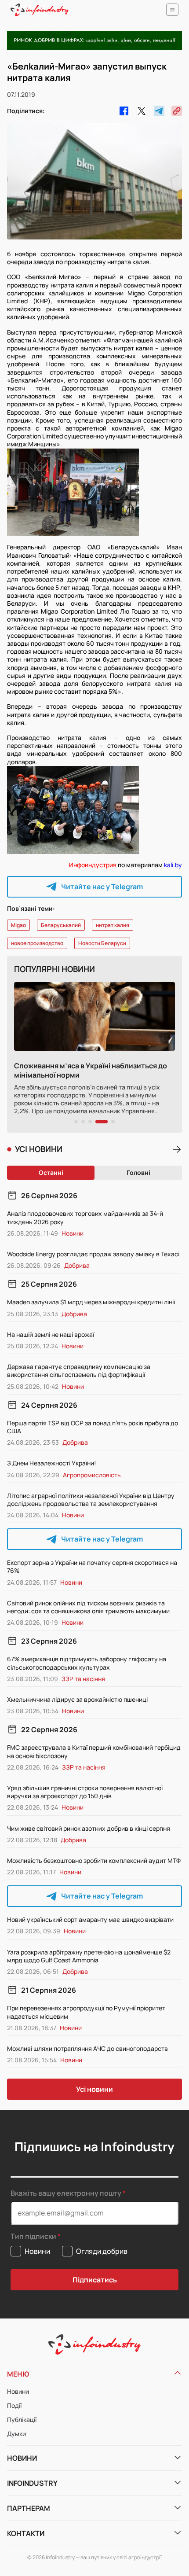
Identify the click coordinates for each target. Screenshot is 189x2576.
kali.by (173, 865)
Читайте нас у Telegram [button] (102, 887)
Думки (16, 2434)
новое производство (37, 943)
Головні (138, 1172)
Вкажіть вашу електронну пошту (66, 2193)
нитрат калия (113, 925)
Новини (18, 2391)
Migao (18, 925)
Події (14, 2405)
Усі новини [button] (94, 2089)
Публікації (22, 2420)
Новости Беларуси (102, 943)
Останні (51, 1172)
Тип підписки (33, 2236)
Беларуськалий (61, 925)
